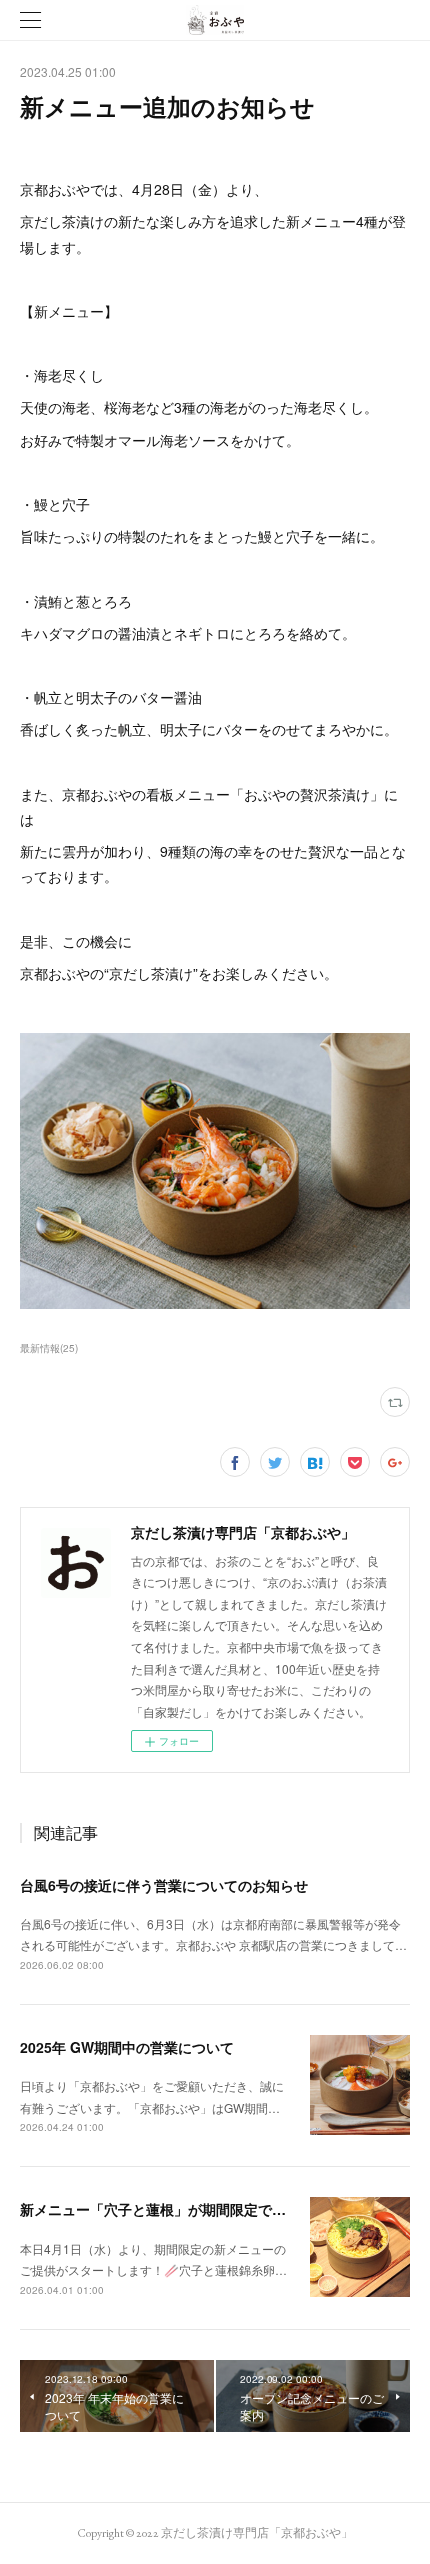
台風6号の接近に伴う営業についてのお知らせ (164, 1885)
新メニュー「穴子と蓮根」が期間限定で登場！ (167, 2209)
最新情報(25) (49, 1348)
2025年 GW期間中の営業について (127, 2047)
